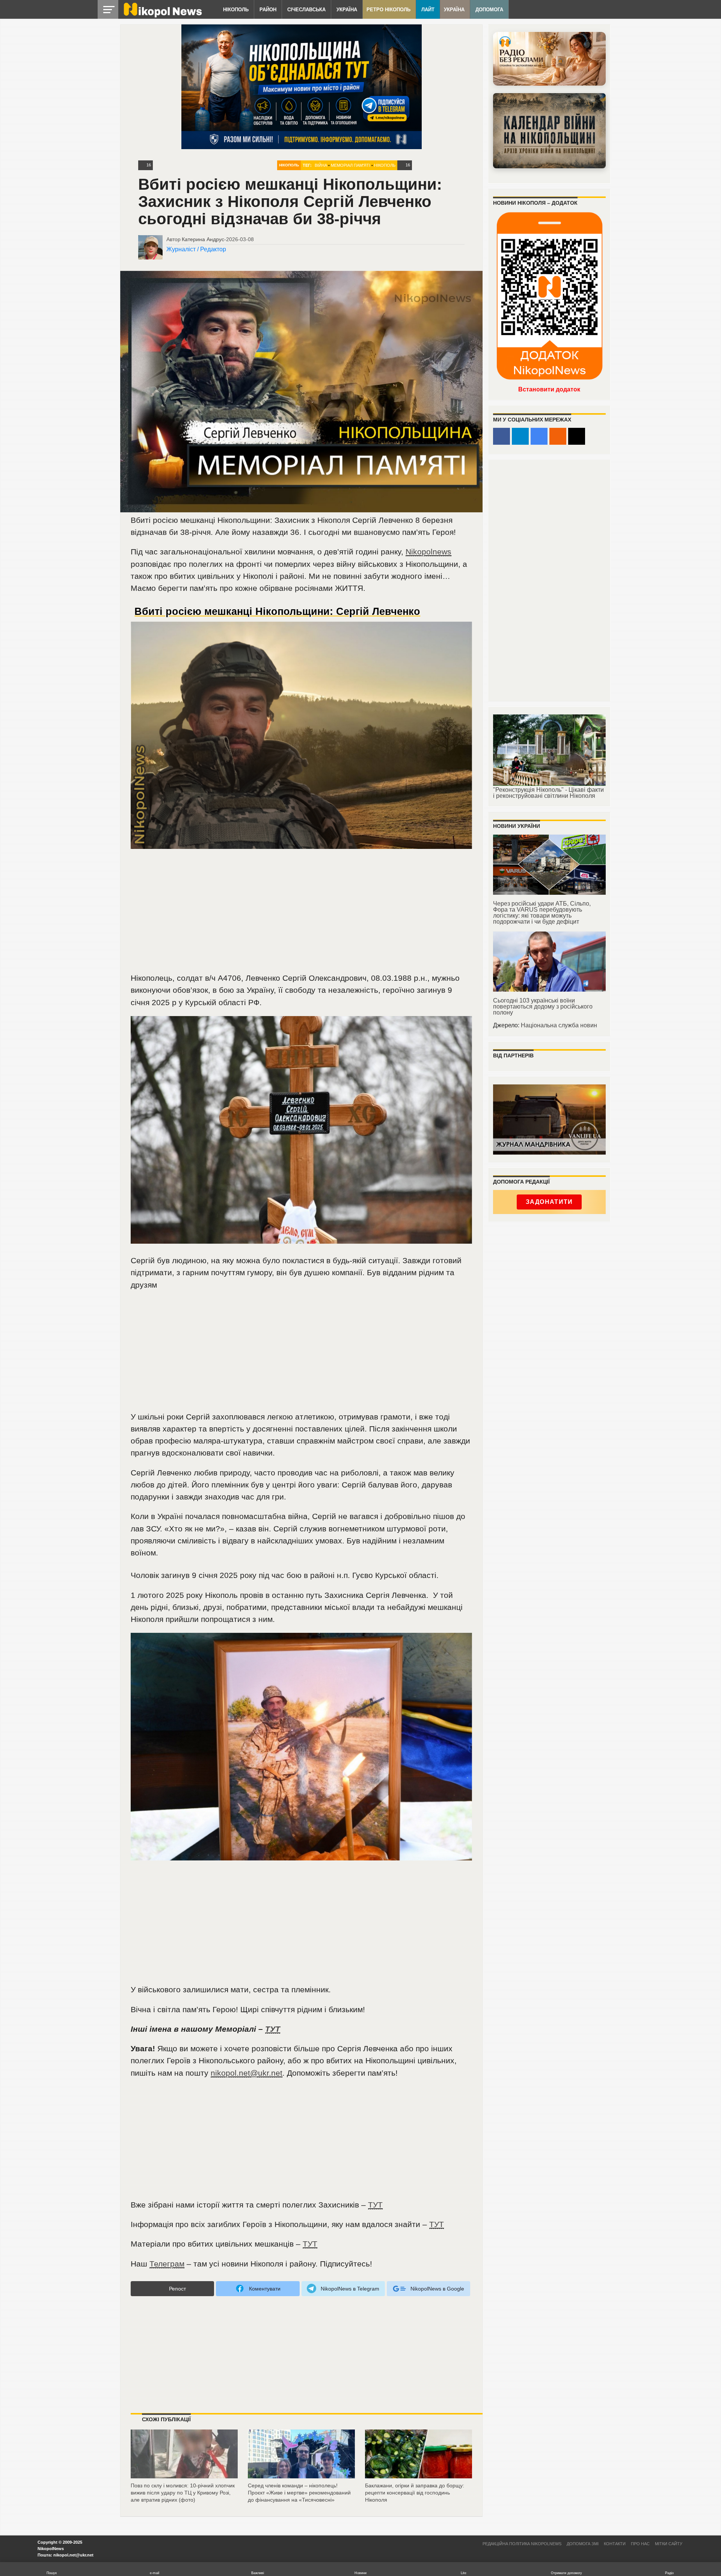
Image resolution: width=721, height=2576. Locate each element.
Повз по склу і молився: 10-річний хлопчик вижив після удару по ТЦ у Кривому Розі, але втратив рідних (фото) (183, 2492)
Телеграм (167, 2264)
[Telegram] (520, 436)
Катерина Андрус (203, 239)
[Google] (539, 436)
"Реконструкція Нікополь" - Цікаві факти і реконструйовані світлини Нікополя (548, 793)
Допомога (489, 10)
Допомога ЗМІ (583, 2544)
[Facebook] (502, 436)
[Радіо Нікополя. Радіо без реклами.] (549, 59)
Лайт (428, 10)
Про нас (640, 2544)
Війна (321, 165)
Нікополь (236, 10)
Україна (347, 10)
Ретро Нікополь (388, 10)
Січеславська (306, 10)
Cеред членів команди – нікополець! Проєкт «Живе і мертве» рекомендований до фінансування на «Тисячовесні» (299, 2492)
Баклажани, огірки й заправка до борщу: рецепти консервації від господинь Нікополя (415, 2492)
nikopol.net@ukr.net (247, 2073)
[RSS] (558, 436)
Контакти (615, 2544)
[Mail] (577, 436)
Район (268, 10)
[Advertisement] (302, 915)
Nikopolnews (428, 552)
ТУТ (273, 2029)
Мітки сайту (669, 2544)
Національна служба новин (559, 1025)
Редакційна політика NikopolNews (522, 2544)
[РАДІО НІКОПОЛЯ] (549, 131)
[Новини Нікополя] (162, 16)
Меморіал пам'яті (351, 165)
